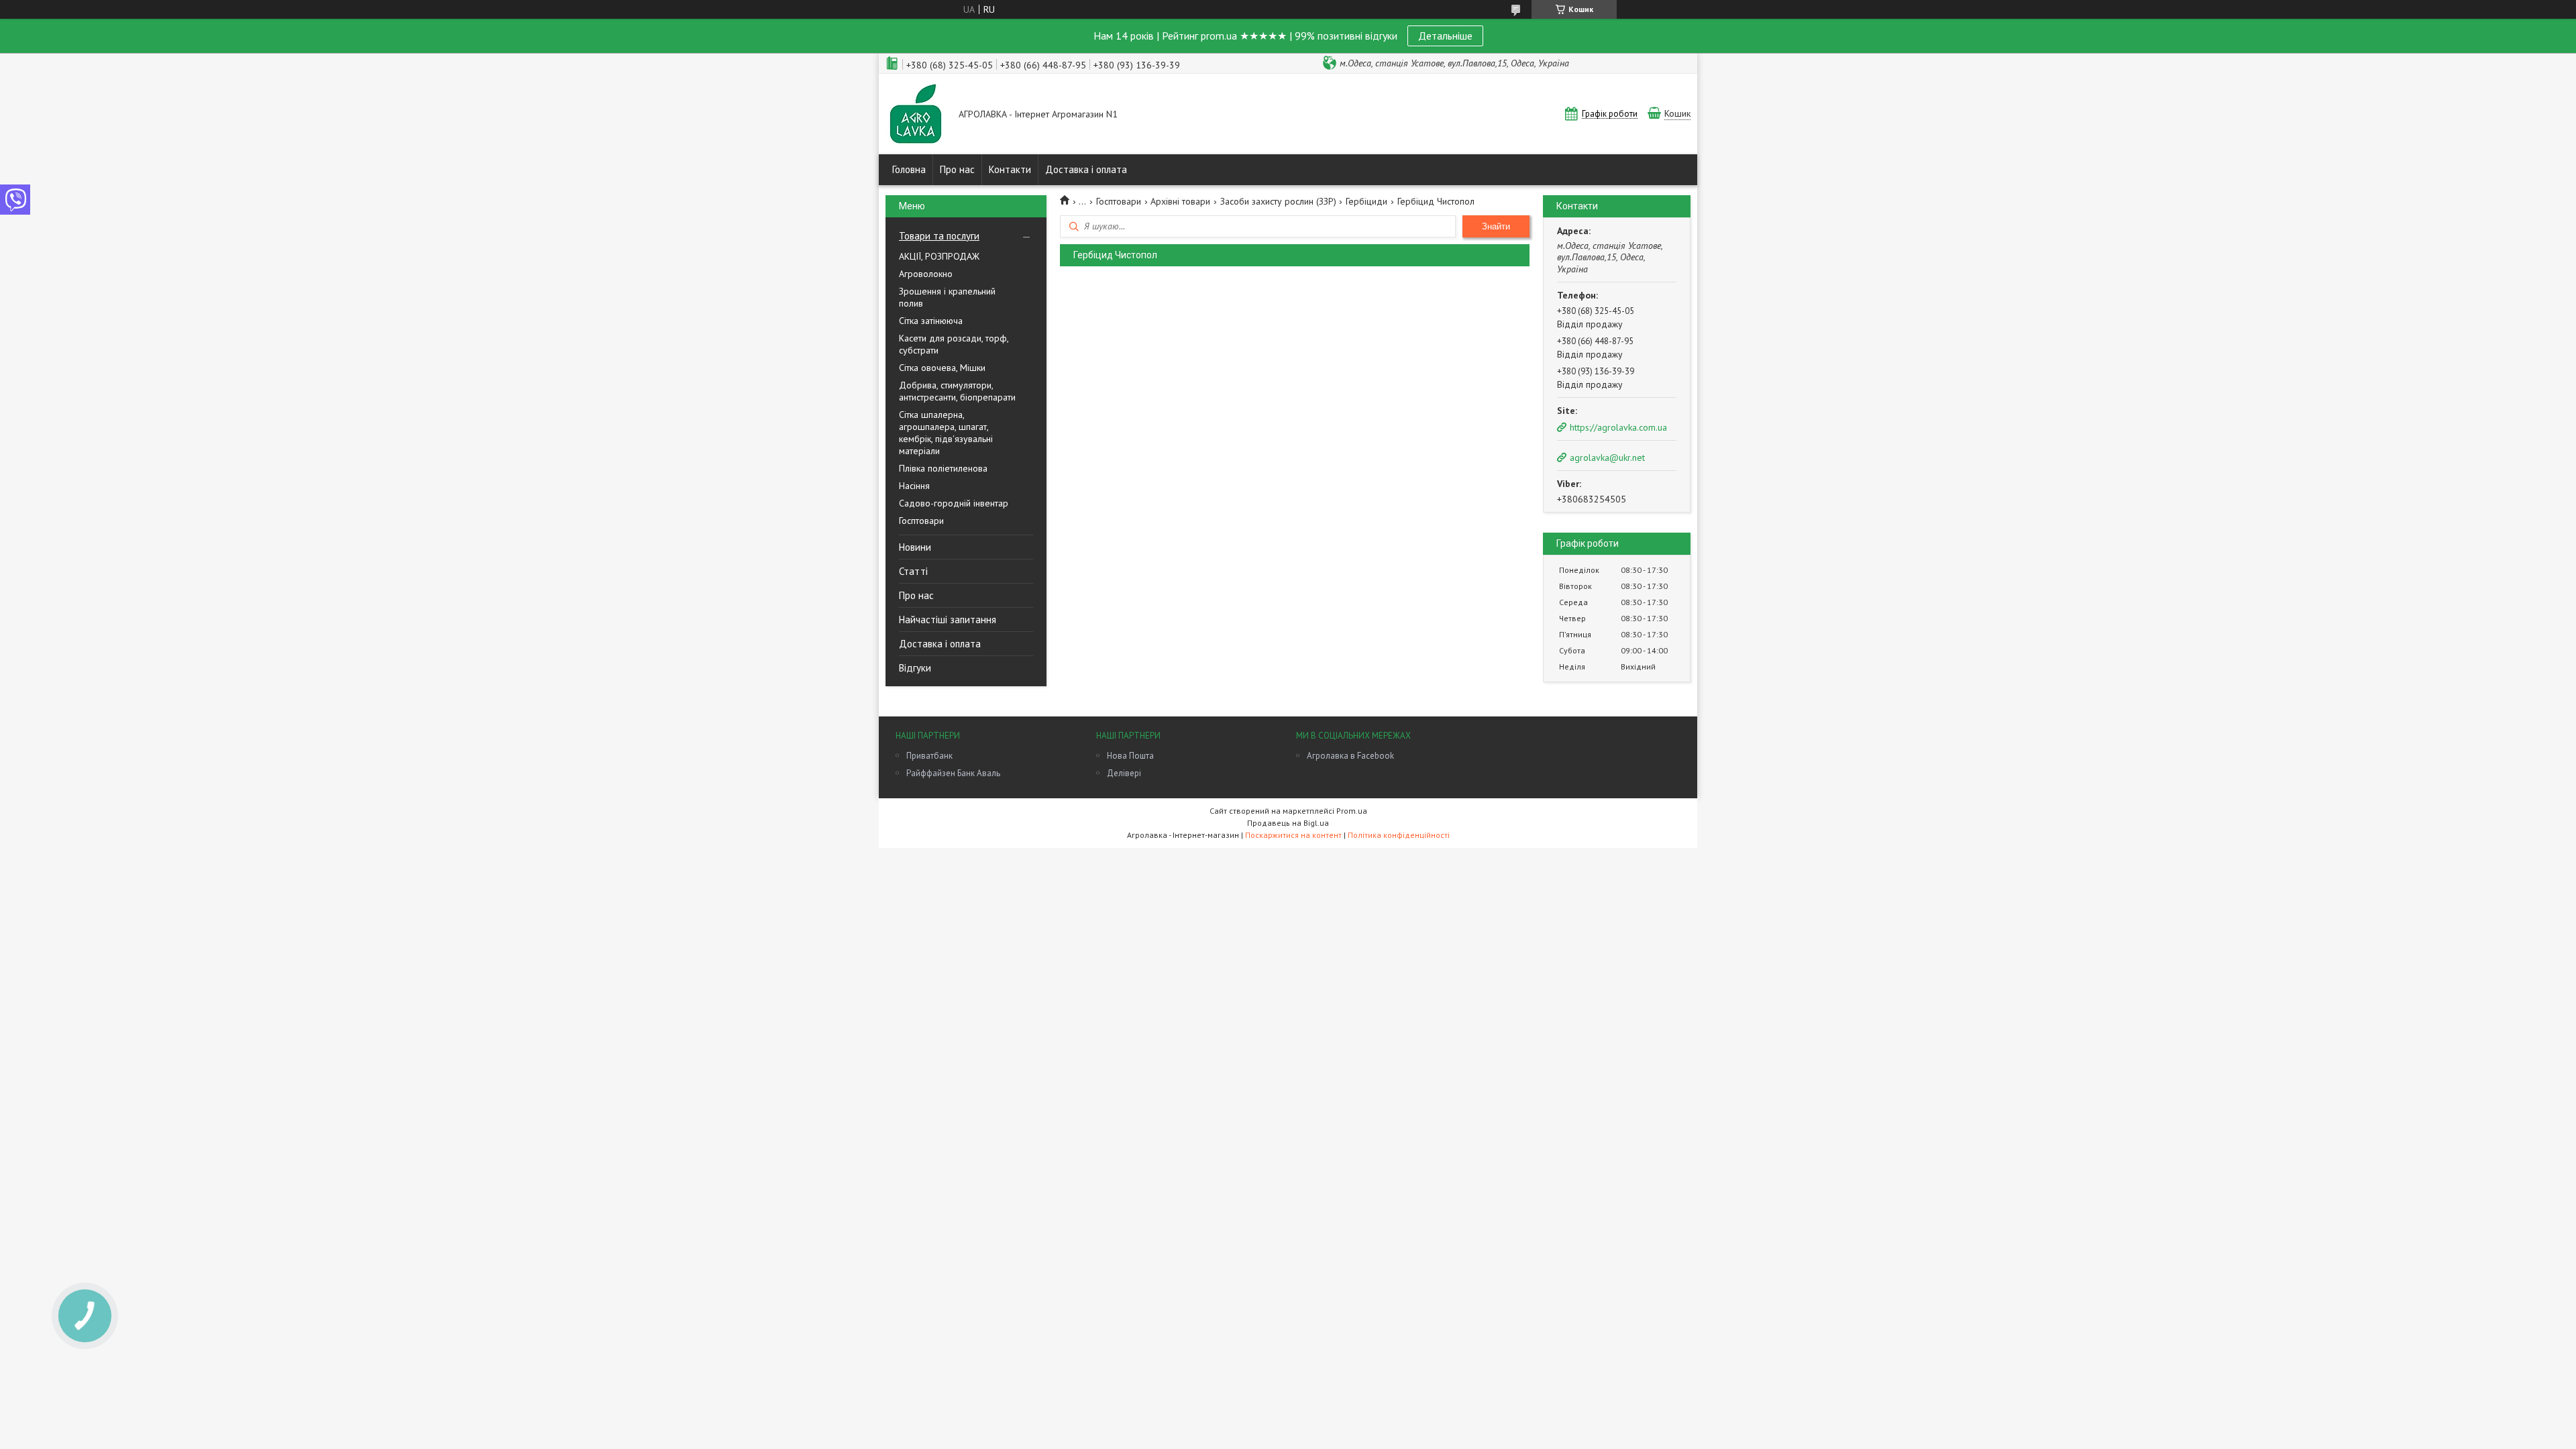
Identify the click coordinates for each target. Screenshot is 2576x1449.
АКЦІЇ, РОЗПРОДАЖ (939, 256)
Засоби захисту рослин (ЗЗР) (1278, 201)
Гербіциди (1366, 201)
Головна (909, 169)
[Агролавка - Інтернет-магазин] (916, 115)
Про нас (957, 169)
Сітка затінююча (931, 321)
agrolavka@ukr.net (1607, 458)
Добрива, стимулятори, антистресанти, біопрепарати (957, 391)
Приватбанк (929, 756)
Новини (915, 547)
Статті (913, 571)
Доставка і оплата (1086, 169)
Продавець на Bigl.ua (1288, 823)
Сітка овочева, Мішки (942, 368)
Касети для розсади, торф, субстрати (954, 344)
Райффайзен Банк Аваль (953, 773)
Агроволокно (926, 274)
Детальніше (1445, 36)
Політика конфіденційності (1399, 835)
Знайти (1496, 226)
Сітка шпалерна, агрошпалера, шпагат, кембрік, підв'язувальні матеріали (946, 433)
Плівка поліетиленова (943, 468)
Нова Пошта (1130, 756)
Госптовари (921, 521)
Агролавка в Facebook (1350, 756)
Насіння (914, 486)
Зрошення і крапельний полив (947, 297)
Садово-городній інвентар (954, 503)
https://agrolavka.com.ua (1618, 427)
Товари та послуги (939, 236)
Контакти (1010, 169)
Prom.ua (1352, 811)
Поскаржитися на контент (1293, 835)
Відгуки (915, 668)
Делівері (1124, 773)
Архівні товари (1180, 201)
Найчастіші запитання (948, 620)
